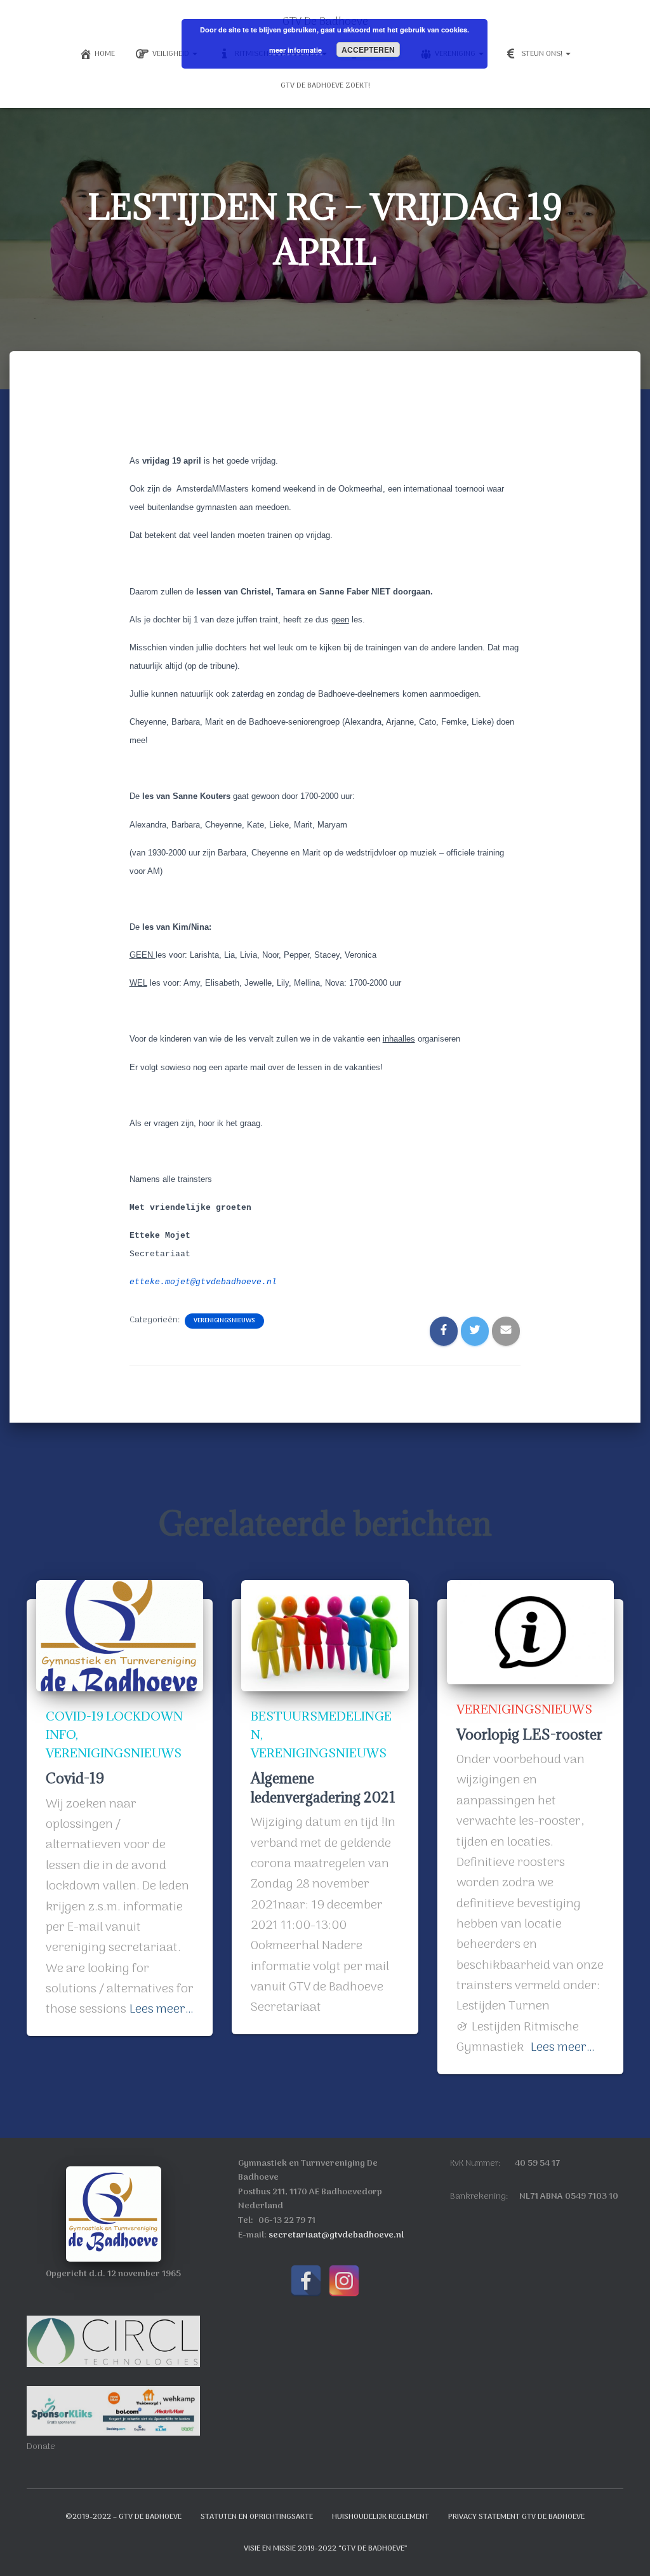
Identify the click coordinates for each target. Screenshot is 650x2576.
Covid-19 (75, 1778)
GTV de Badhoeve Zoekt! (325, 86)
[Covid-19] (120, 1636)
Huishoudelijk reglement (381, 2517)
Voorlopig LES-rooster (529, 1734)
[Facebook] (306, 2281)
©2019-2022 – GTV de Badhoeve (123, 2517)
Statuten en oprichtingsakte (257, 2517)
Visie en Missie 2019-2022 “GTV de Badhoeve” (325, 2549)
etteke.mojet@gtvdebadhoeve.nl (203, 1282)
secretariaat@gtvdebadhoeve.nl (336, 2235)
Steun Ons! (543, 54)
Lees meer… (162, 2009)
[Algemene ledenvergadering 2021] (325, 1636)
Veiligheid (172, 54)
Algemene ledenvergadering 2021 (323, 1787)
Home (105, 54)
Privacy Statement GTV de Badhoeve (516, 2517)
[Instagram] (344, 2281)
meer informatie (295, 50)
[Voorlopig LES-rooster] (530, 1632)
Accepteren (368, 50)
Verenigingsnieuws (224, 1321)
